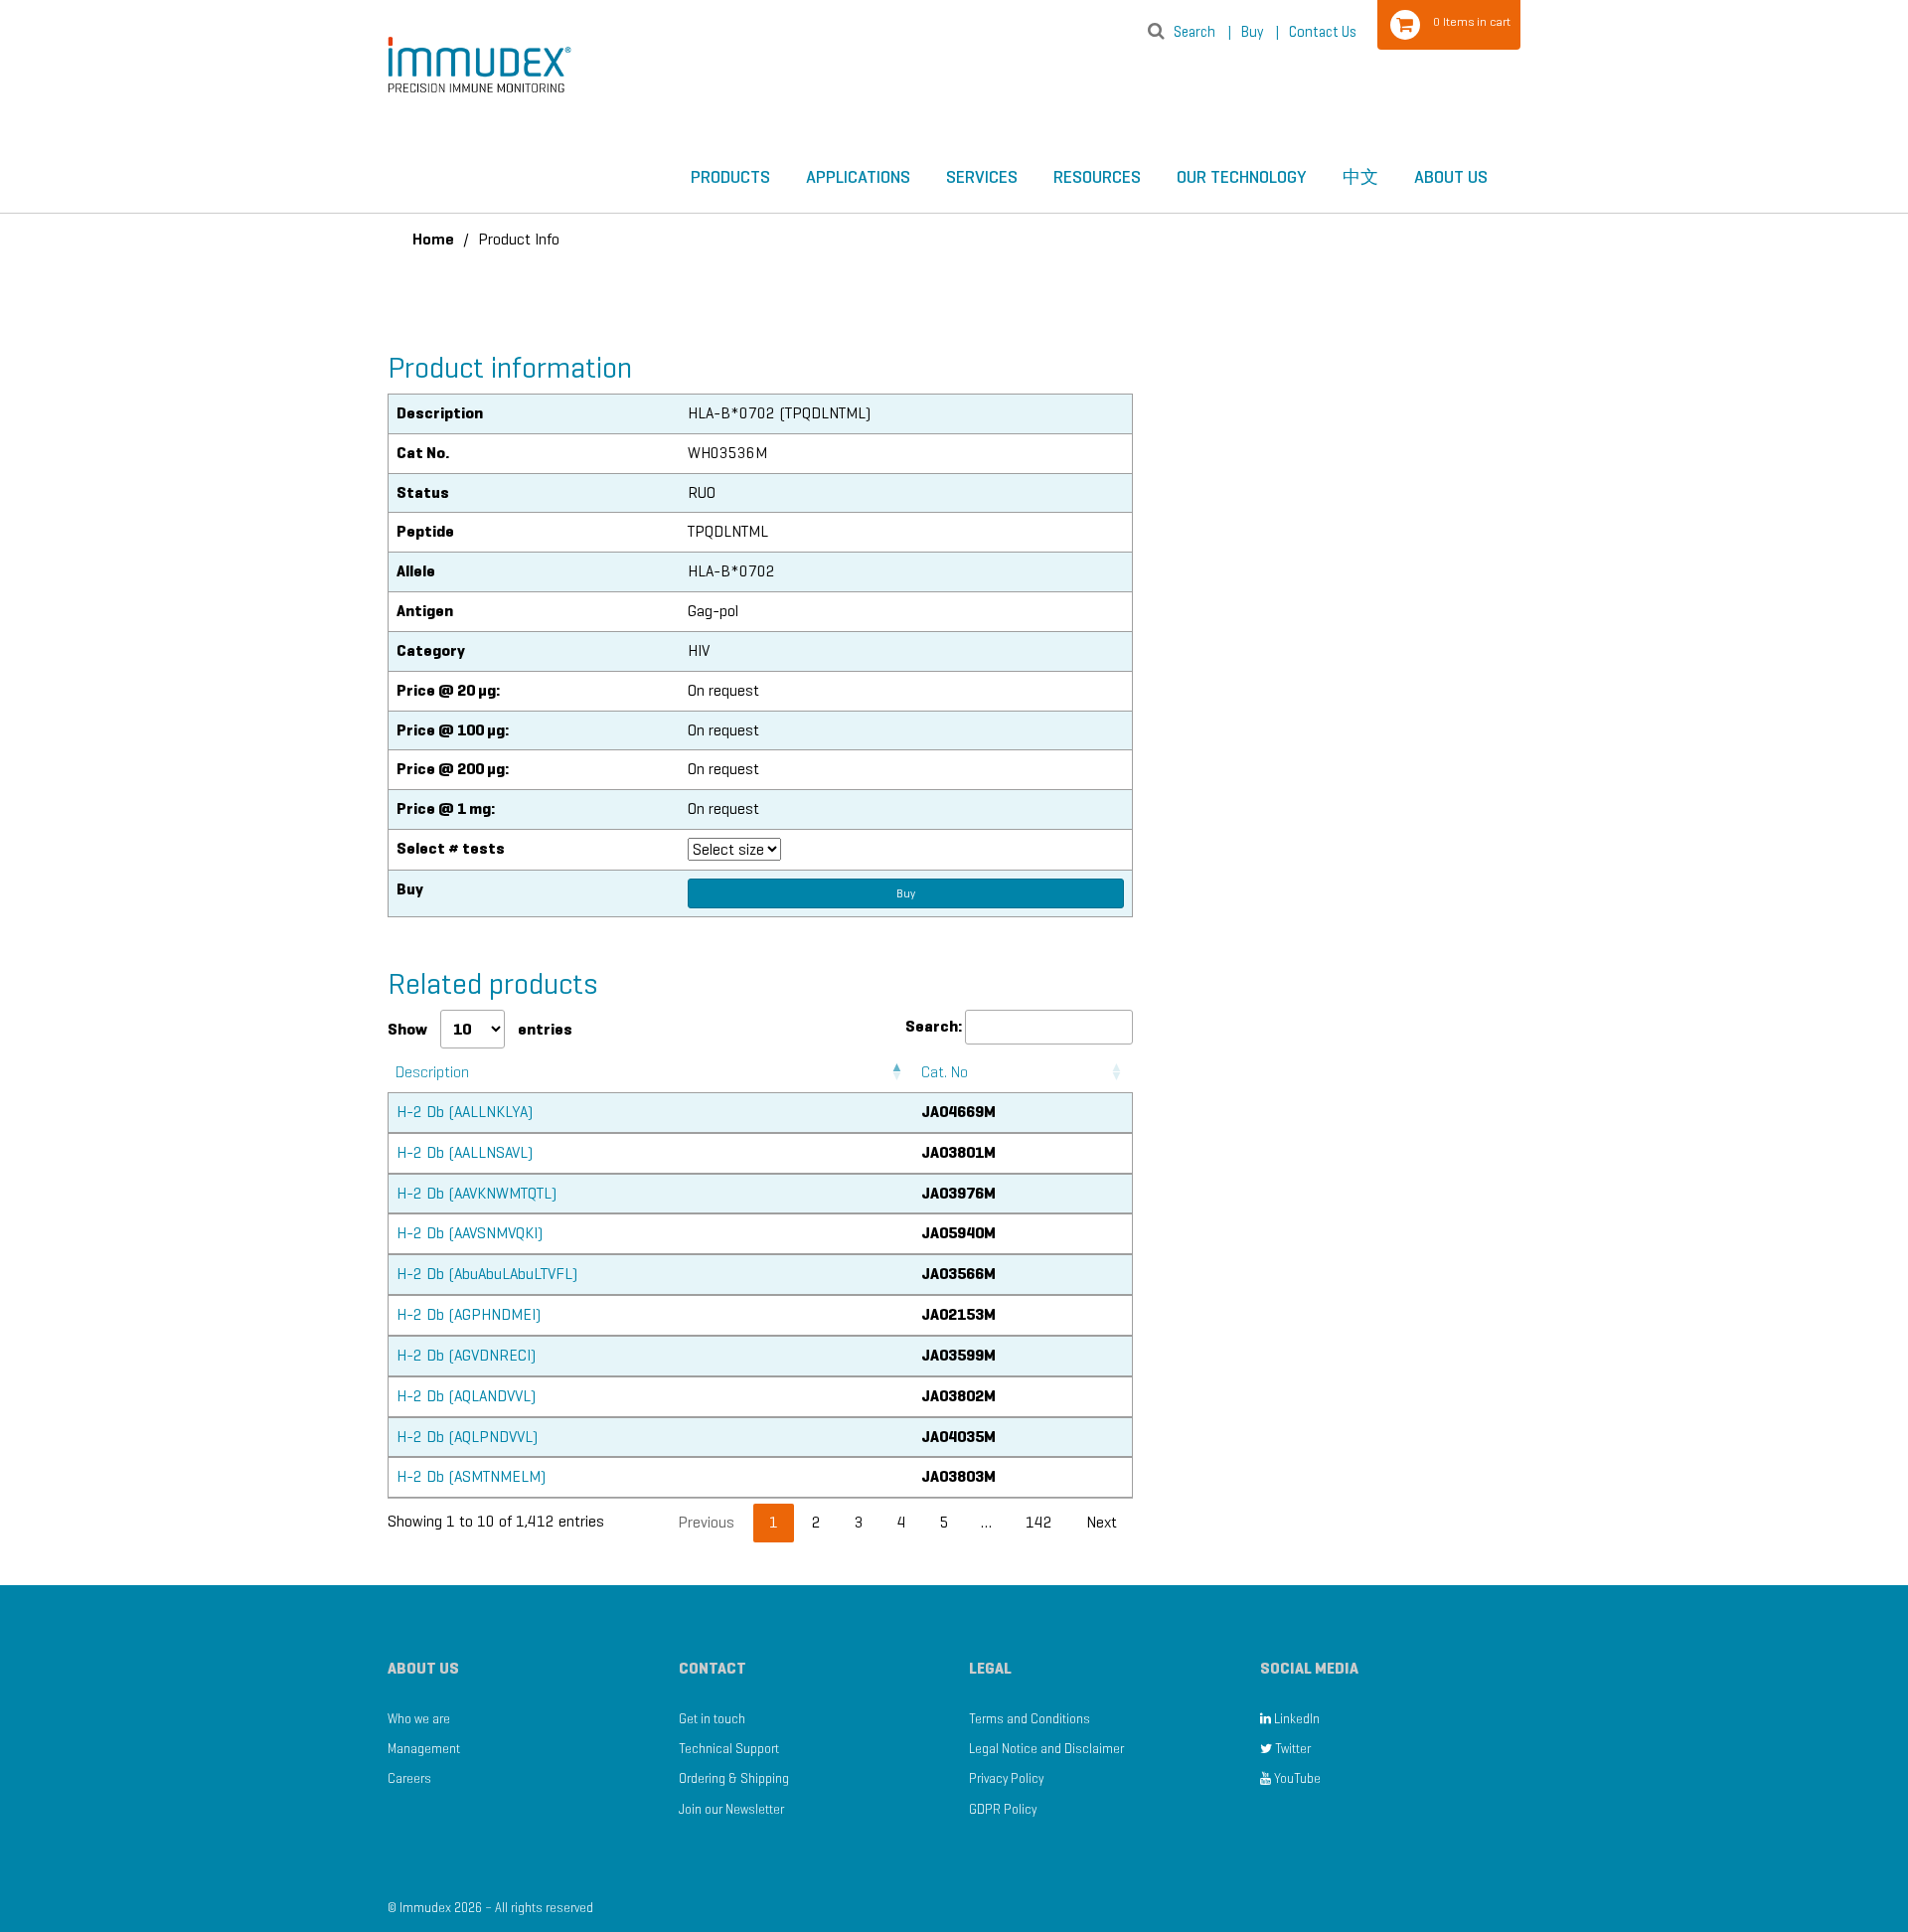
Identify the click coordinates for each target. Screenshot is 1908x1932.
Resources (1097, 177)
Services (982, 177)
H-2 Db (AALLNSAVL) (465, 1152)
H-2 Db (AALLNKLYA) (465, 1112)
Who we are (419, 1719)
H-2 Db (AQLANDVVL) (466, 1396)
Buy (1260, 32)
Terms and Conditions (1030, 1719)
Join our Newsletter (731, 1809)
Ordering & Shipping (734, 1778)
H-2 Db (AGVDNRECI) (466, 1355)
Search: (934, 1026)
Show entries (480, 1029)
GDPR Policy (1003, 1809)
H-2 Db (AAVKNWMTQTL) (477, 1193)
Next (1102, 1522)
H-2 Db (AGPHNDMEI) (469, 1314)
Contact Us (1323, 32)
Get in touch (712, 1719)
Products (730, 177)
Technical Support (729, 1749)
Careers (409, 1778)
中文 (1360, 177)
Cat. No (945, 1072)
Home (433, 239)
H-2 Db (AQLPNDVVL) (467, 1437)
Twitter (1291, 1749)
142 (1039, 1522)
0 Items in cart (1472, 21)
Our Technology (1242, 177)
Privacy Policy (1006, 1778)
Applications (858, 177)
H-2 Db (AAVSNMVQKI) (470, 1233)
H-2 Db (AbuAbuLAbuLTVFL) (487, 1274)
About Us (1451, 177)
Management (424, 1749)
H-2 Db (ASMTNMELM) (471, 1476)
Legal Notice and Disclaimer (1046, 1749)
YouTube (1296, 1778)
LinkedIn (1295, 1719)
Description (432, 1072)
